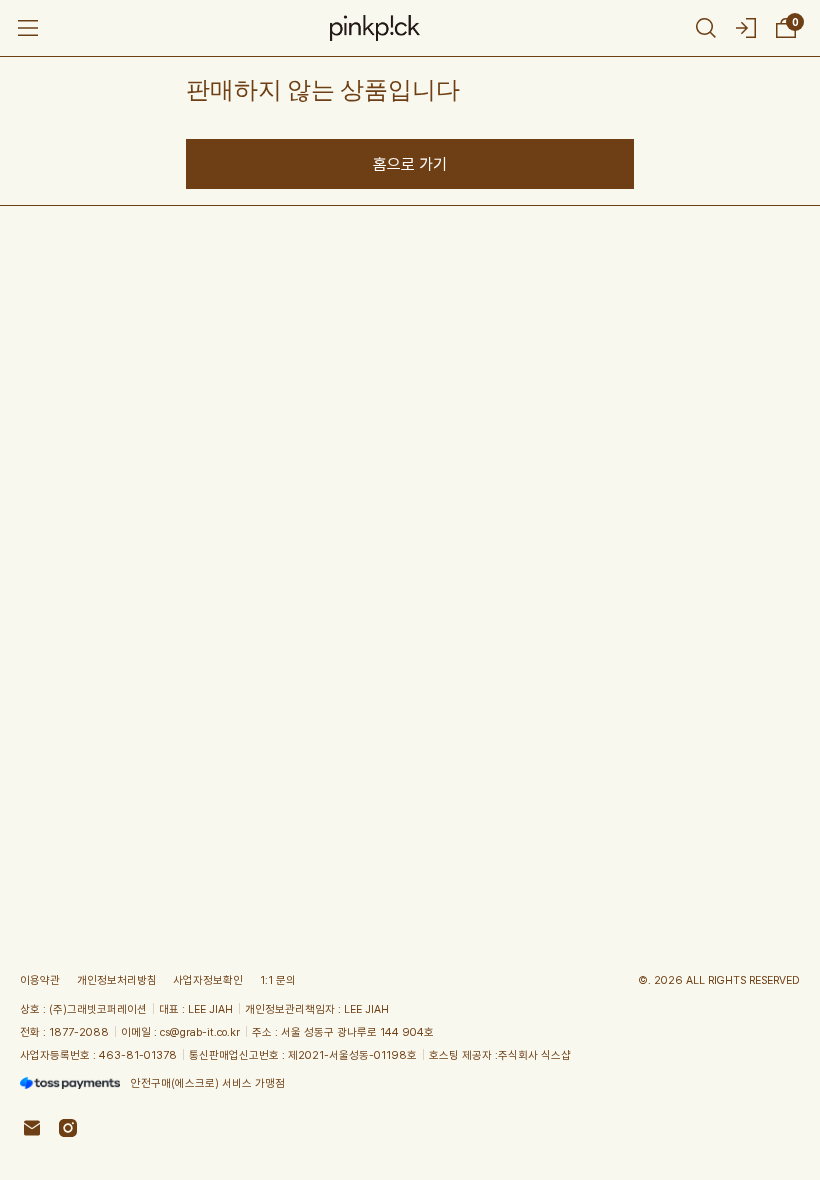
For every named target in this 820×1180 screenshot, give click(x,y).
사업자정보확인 (208, 979)
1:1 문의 (278, 979)
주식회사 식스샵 (534, 1054)
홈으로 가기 (410, 164)
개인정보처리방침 (117, 979)
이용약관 (40, 979)
